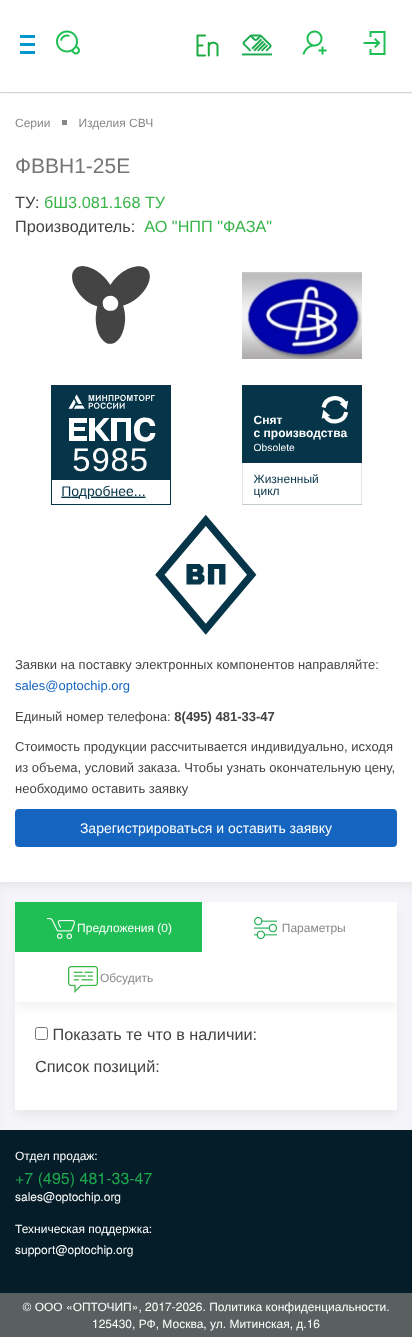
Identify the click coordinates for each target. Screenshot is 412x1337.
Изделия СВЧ (115, 123)
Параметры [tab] (314, 928)
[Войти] (374, 50)
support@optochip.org (74, 1249)
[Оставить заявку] (257, 45)
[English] (213, 44)
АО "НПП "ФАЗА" (208, 227)
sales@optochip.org (72, 685)
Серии (32, 123)
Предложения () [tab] (124, 928)
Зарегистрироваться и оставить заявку (206, 828)
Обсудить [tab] (126, 978)
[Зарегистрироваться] (314, 50)
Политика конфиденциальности (297, 1306)
